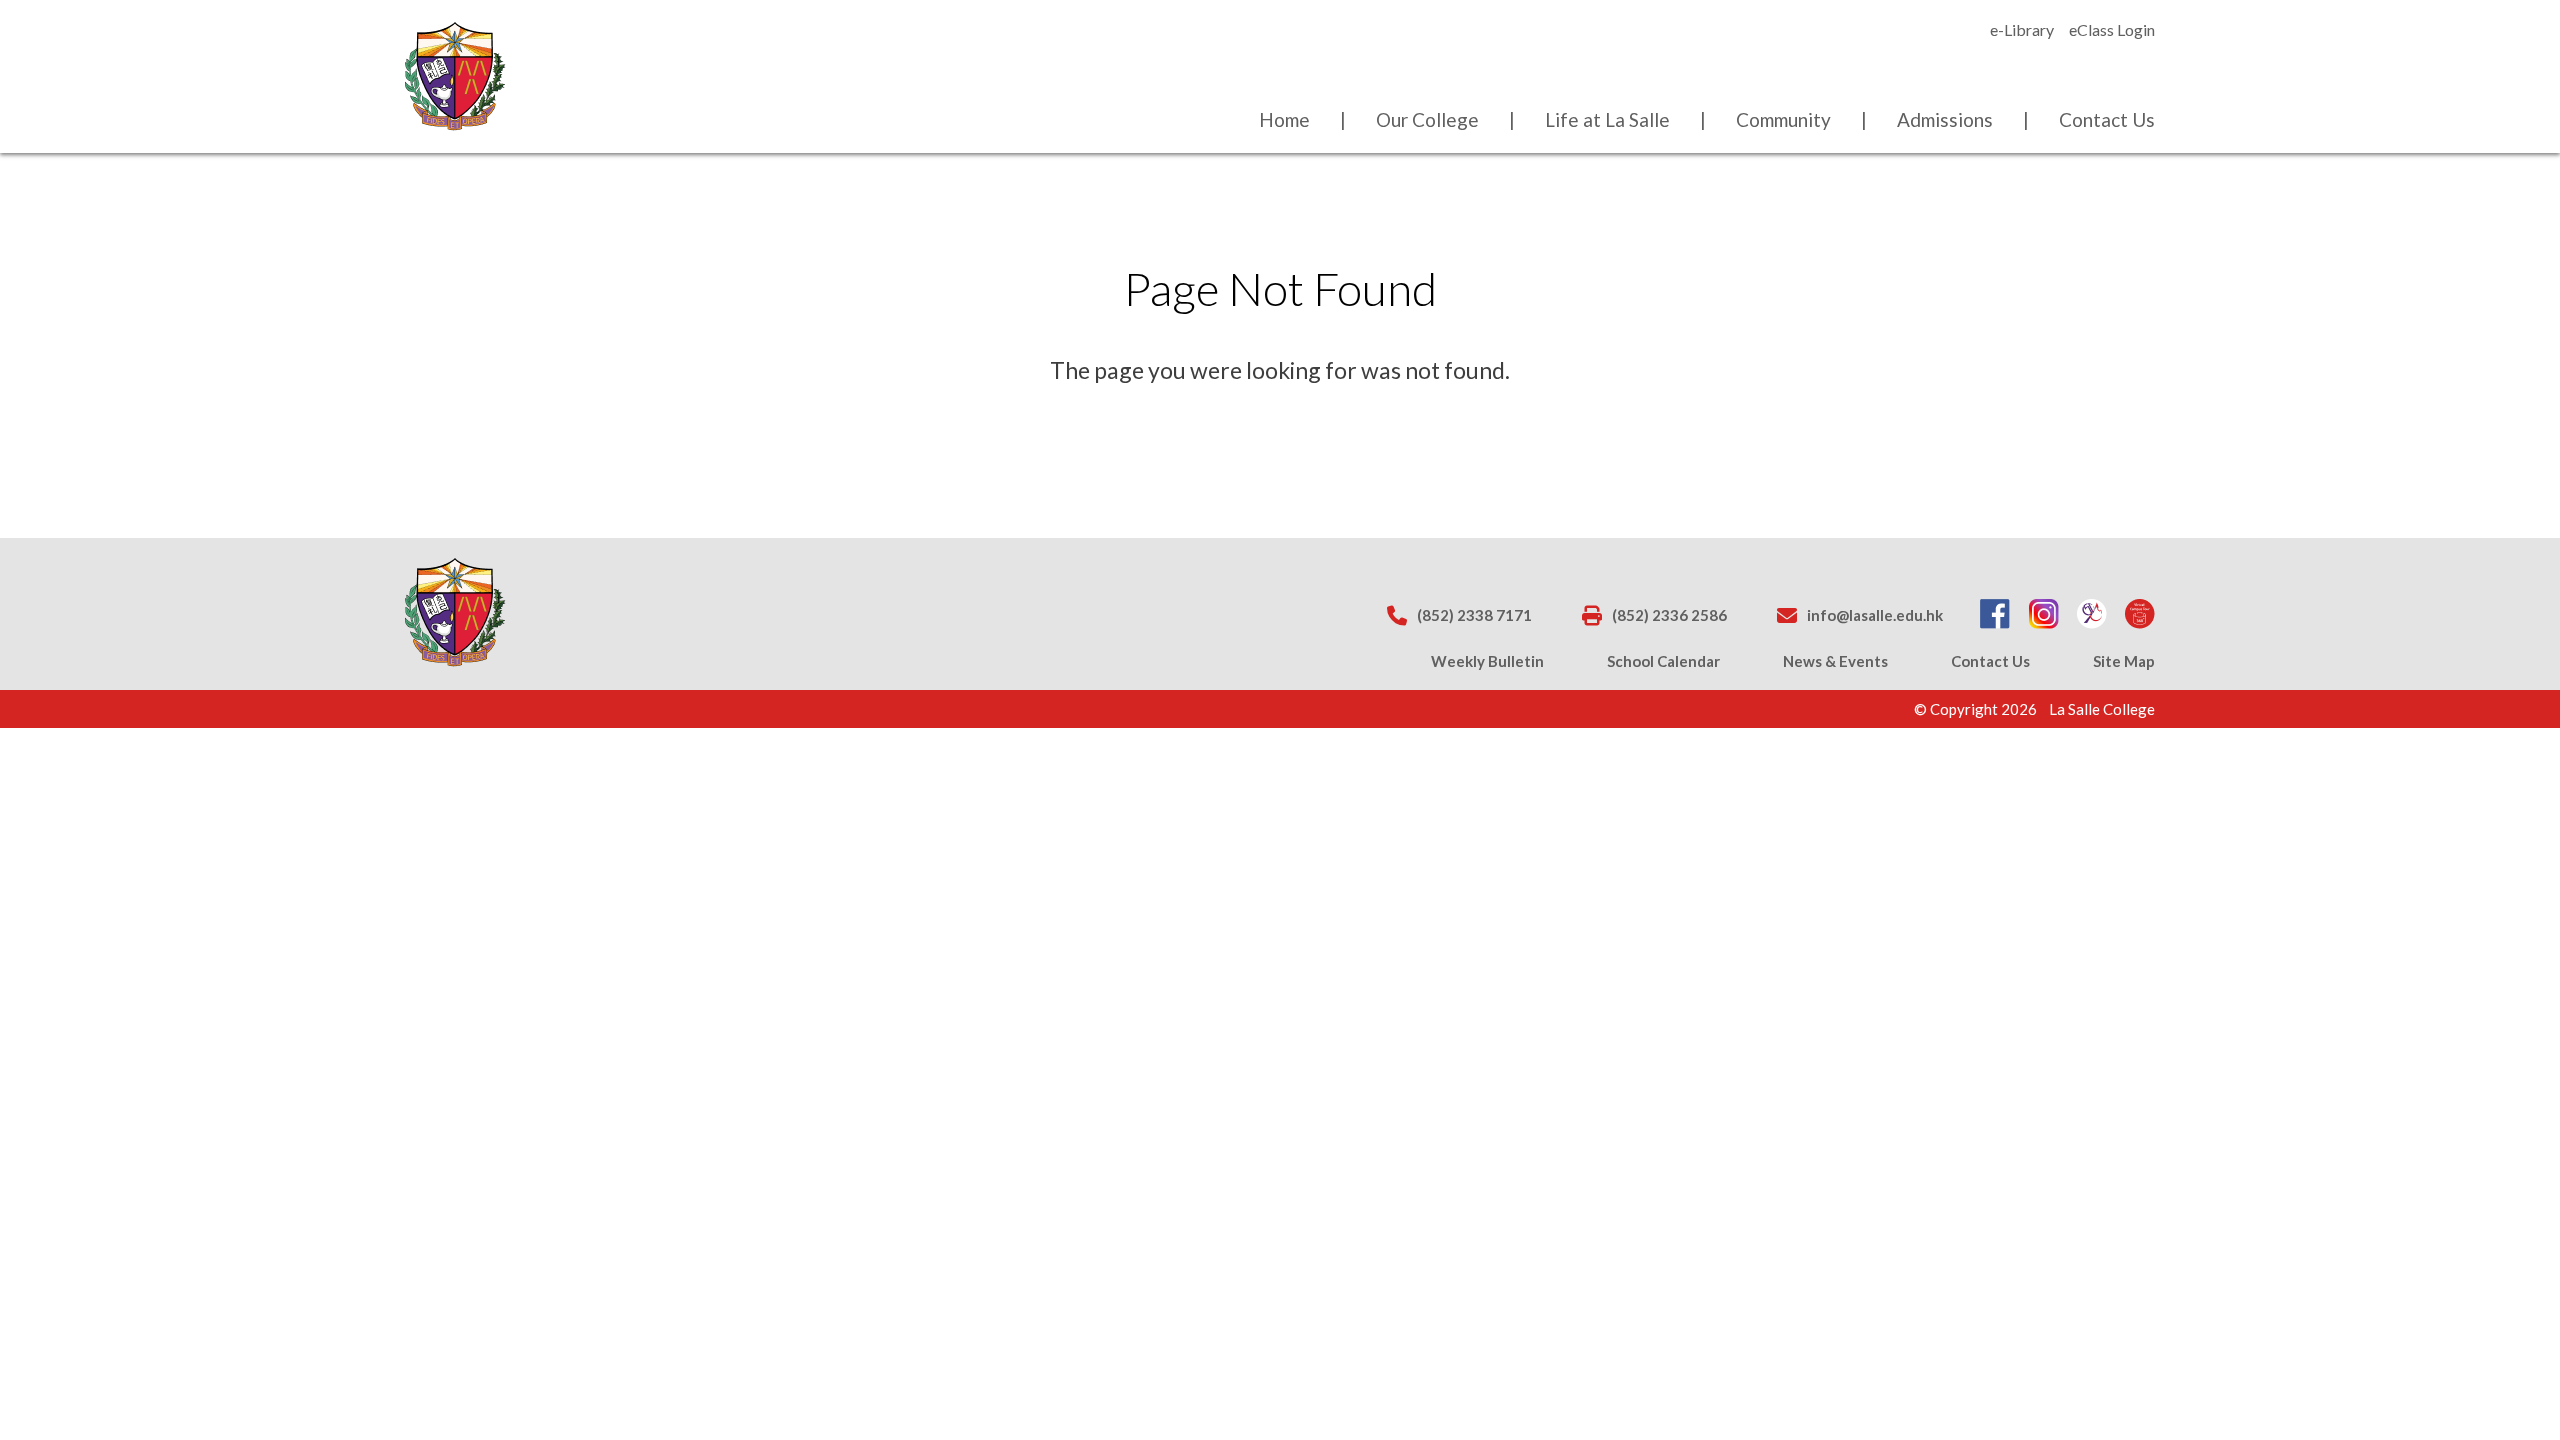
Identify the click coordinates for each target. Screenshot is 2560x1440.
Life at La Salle (1607, 119)
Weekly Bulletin (1487, 661)
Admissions (1945, 119)
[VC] (2140, 615)
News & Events (1835, 661)
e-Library (2022, 29)
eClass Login (2112, 29)
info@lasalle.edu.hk (1875, 615)
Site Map (2124, 661)
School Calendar (1663, 661)
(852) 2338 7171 (1474, 615)
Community (1783, 119)
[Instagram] (2044, 615)
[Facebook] (1995, 615)
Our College (1427, 119)
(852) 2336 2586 (1669, 615)
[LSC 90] (2092, 615)
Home (1284, 119)
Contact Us (2107, 119)
